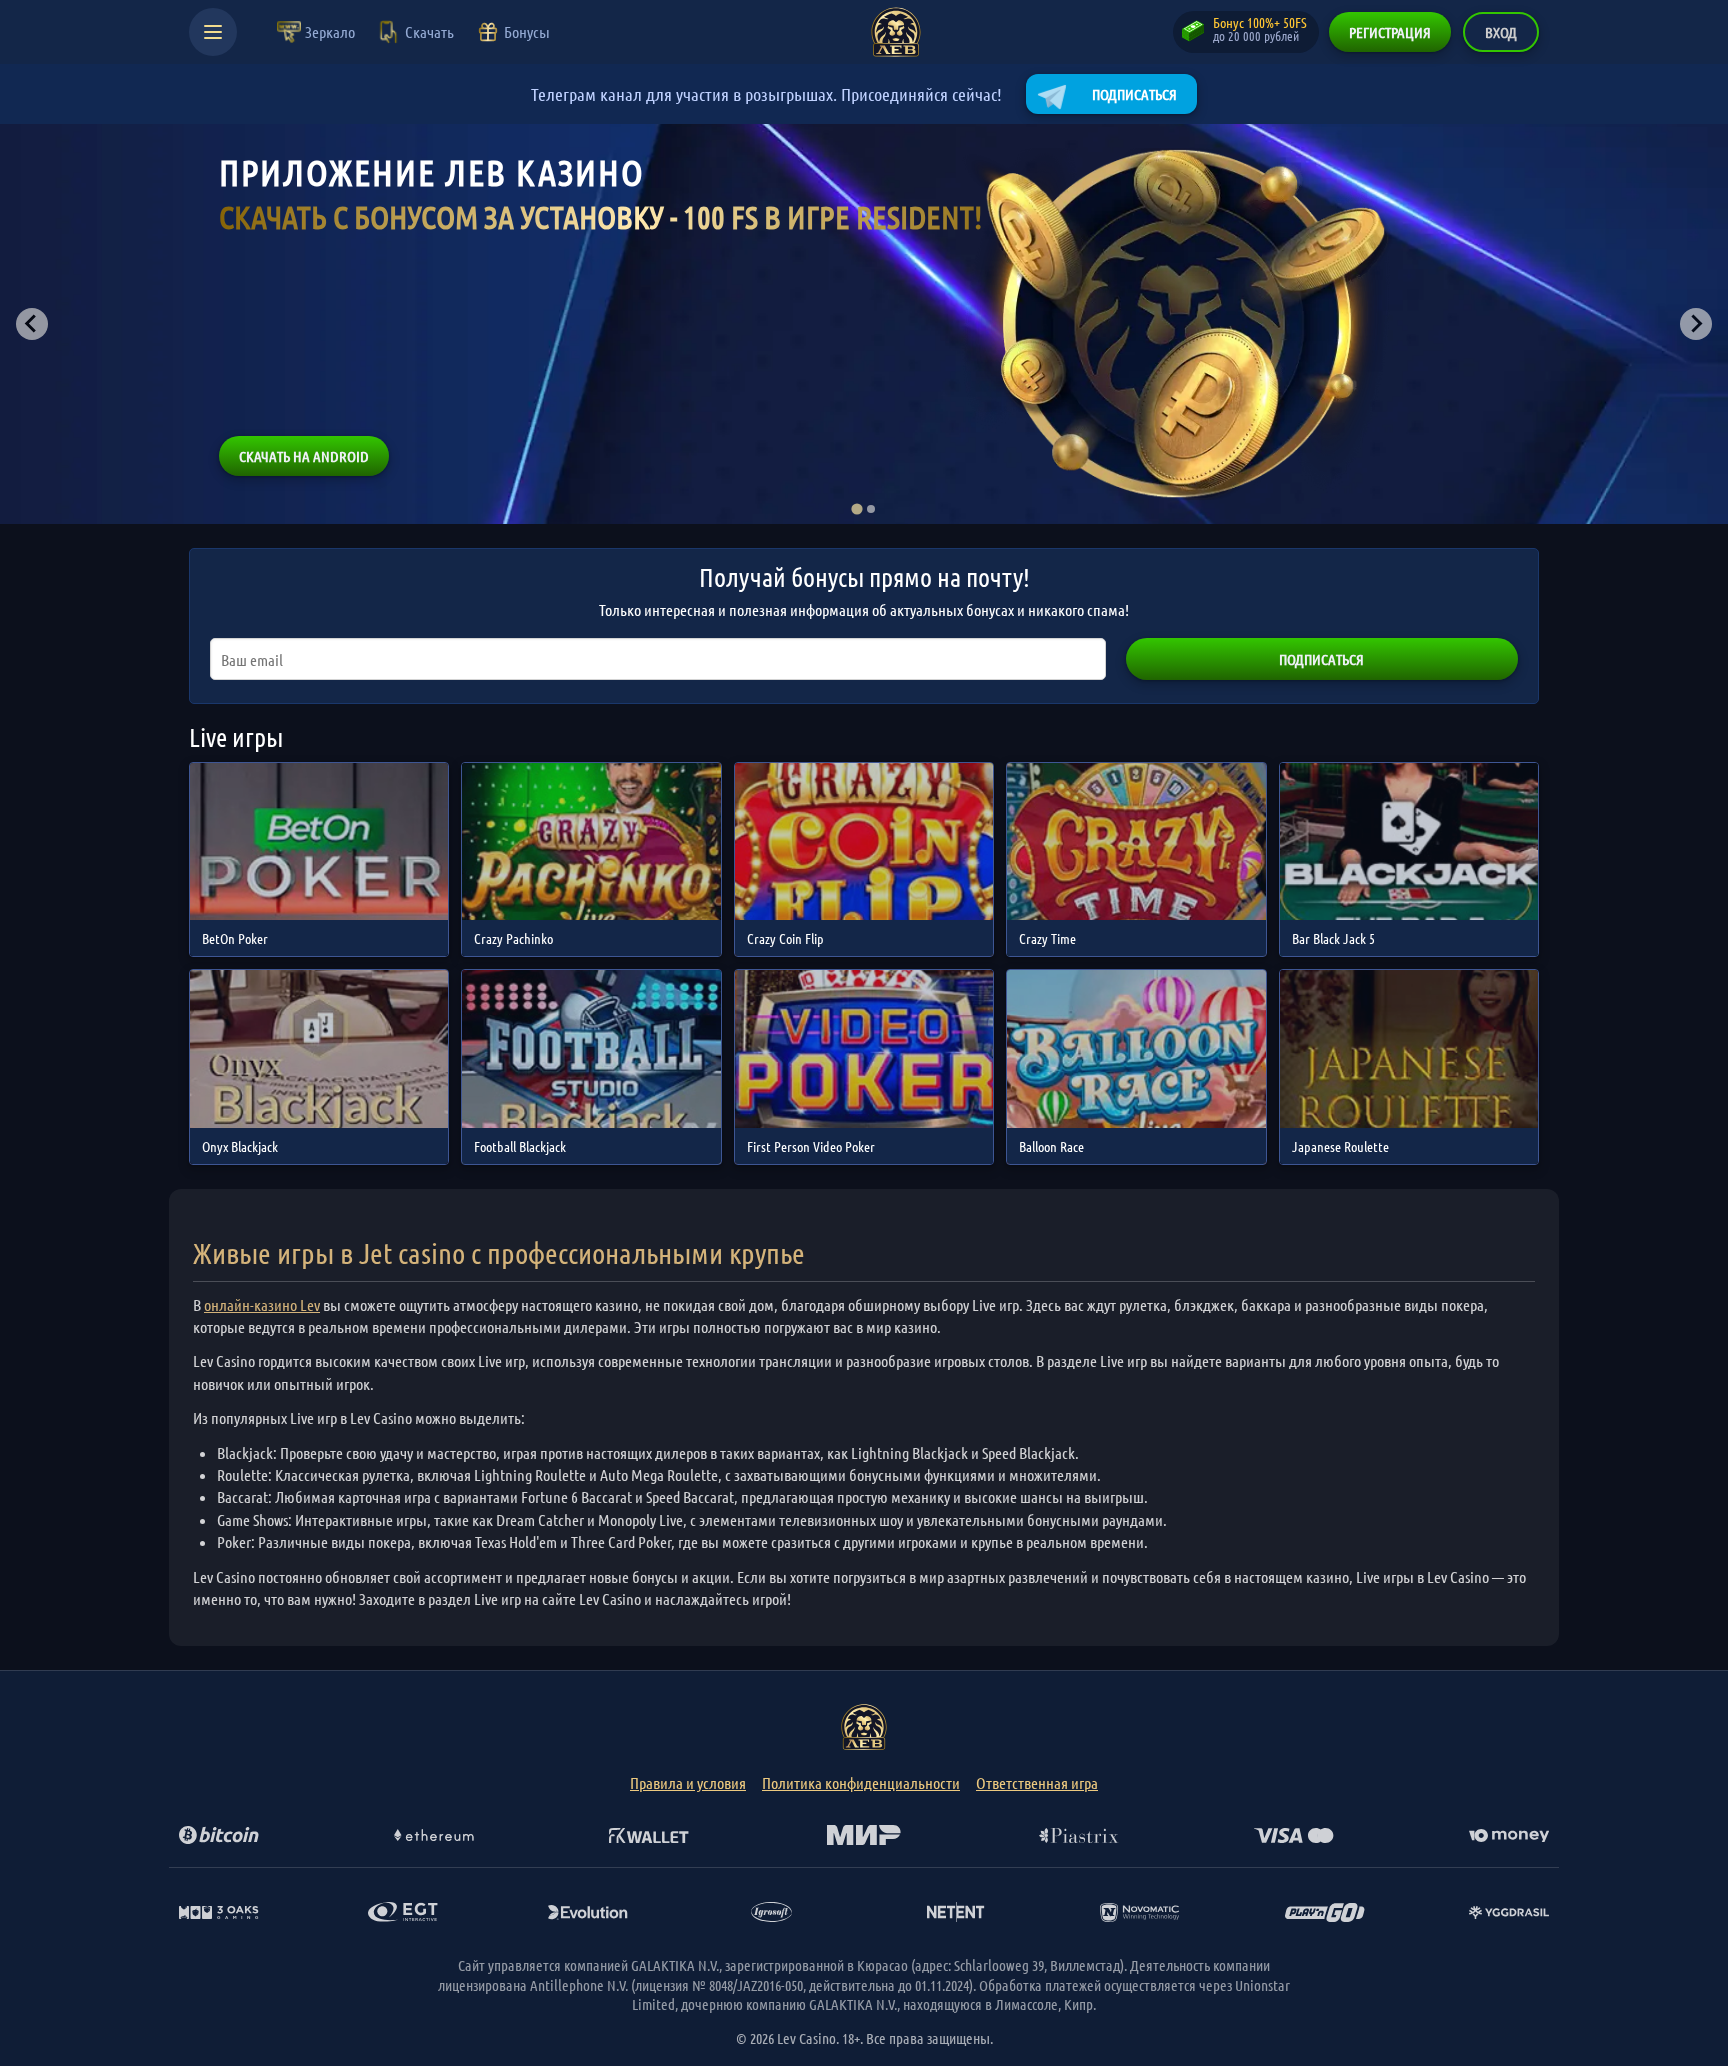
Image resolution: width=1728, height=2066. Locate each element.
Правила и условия (688, 1783)
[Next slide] (1696, 324)
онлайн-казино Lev (262, 1304)
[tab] (856, 508)
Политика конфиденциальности (861, 1783)
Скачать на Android (304, 456)
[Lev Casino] (864, 1727)
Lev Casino (896, 32)
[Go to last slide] (32, 324)
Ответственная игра (1037, 1783)
